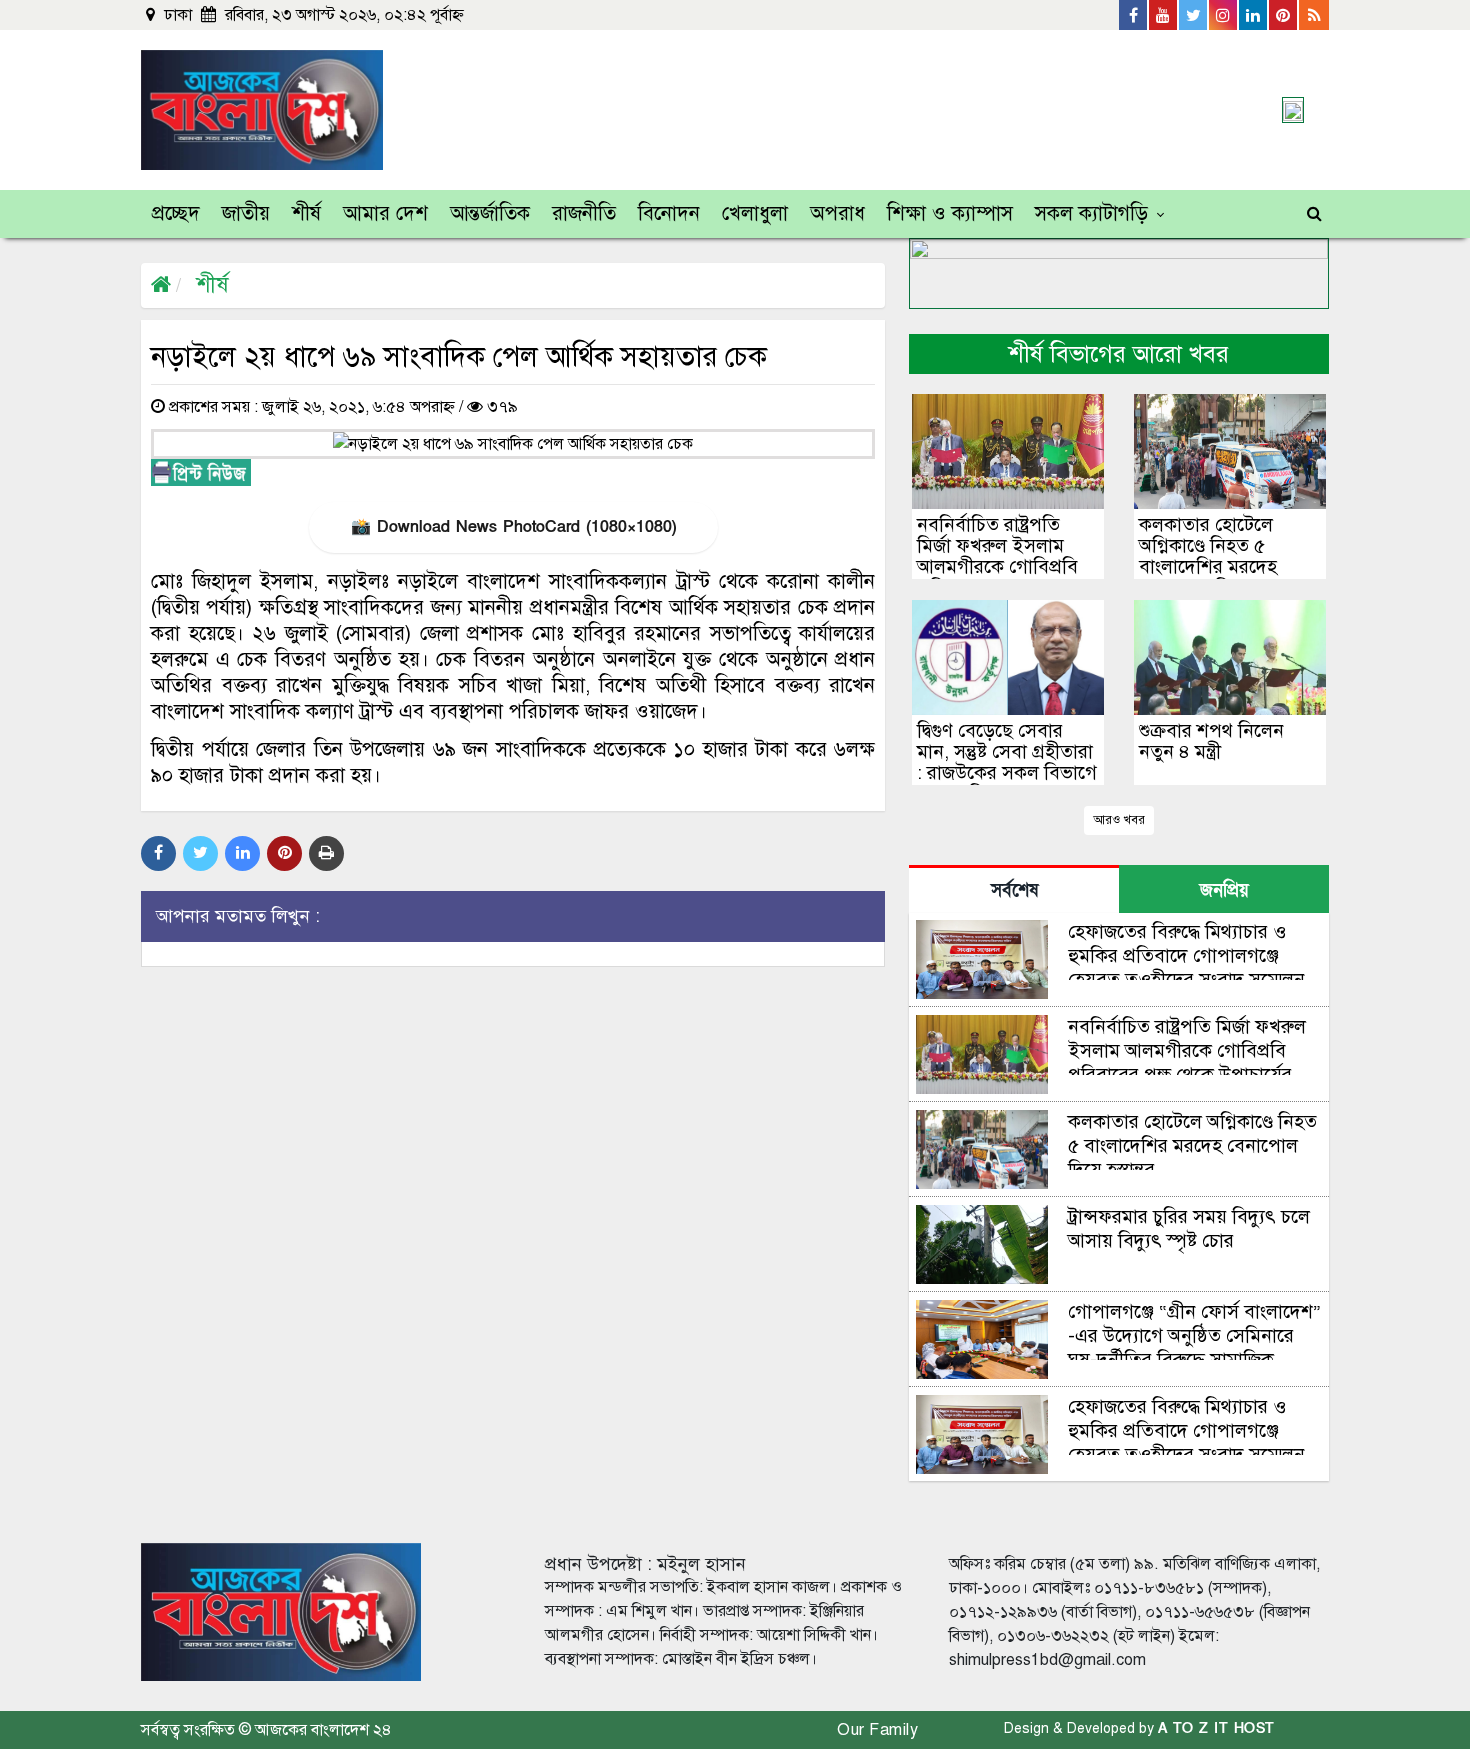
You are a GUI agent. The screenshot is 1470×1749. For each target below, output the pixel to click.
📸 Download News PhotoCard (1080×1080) (513, 527)
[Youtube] (1164, 15)
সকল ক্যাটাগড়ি (1091, 213)
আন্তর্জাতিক (490, 213)
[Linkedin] (1254, 15)
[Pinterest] (1284, 15)
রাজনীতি (584, 213)
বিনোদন (669, 213)
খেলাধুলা (755, 213)
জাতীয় (246, 213)
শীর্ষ (306, 213)
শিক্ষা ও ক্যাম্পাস (950, 213)
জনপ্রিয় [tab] (1224, 890)
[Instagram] (1224, 15)
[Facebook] (1134, 15)
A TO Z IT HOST (1216, 1728)
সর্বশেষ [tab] (1014, 890)
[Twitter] (1194, 15)
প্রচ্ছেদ (176, 213)
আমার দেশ (385, 213)
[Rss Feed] (1314, 15)
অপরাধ (837, 213)
